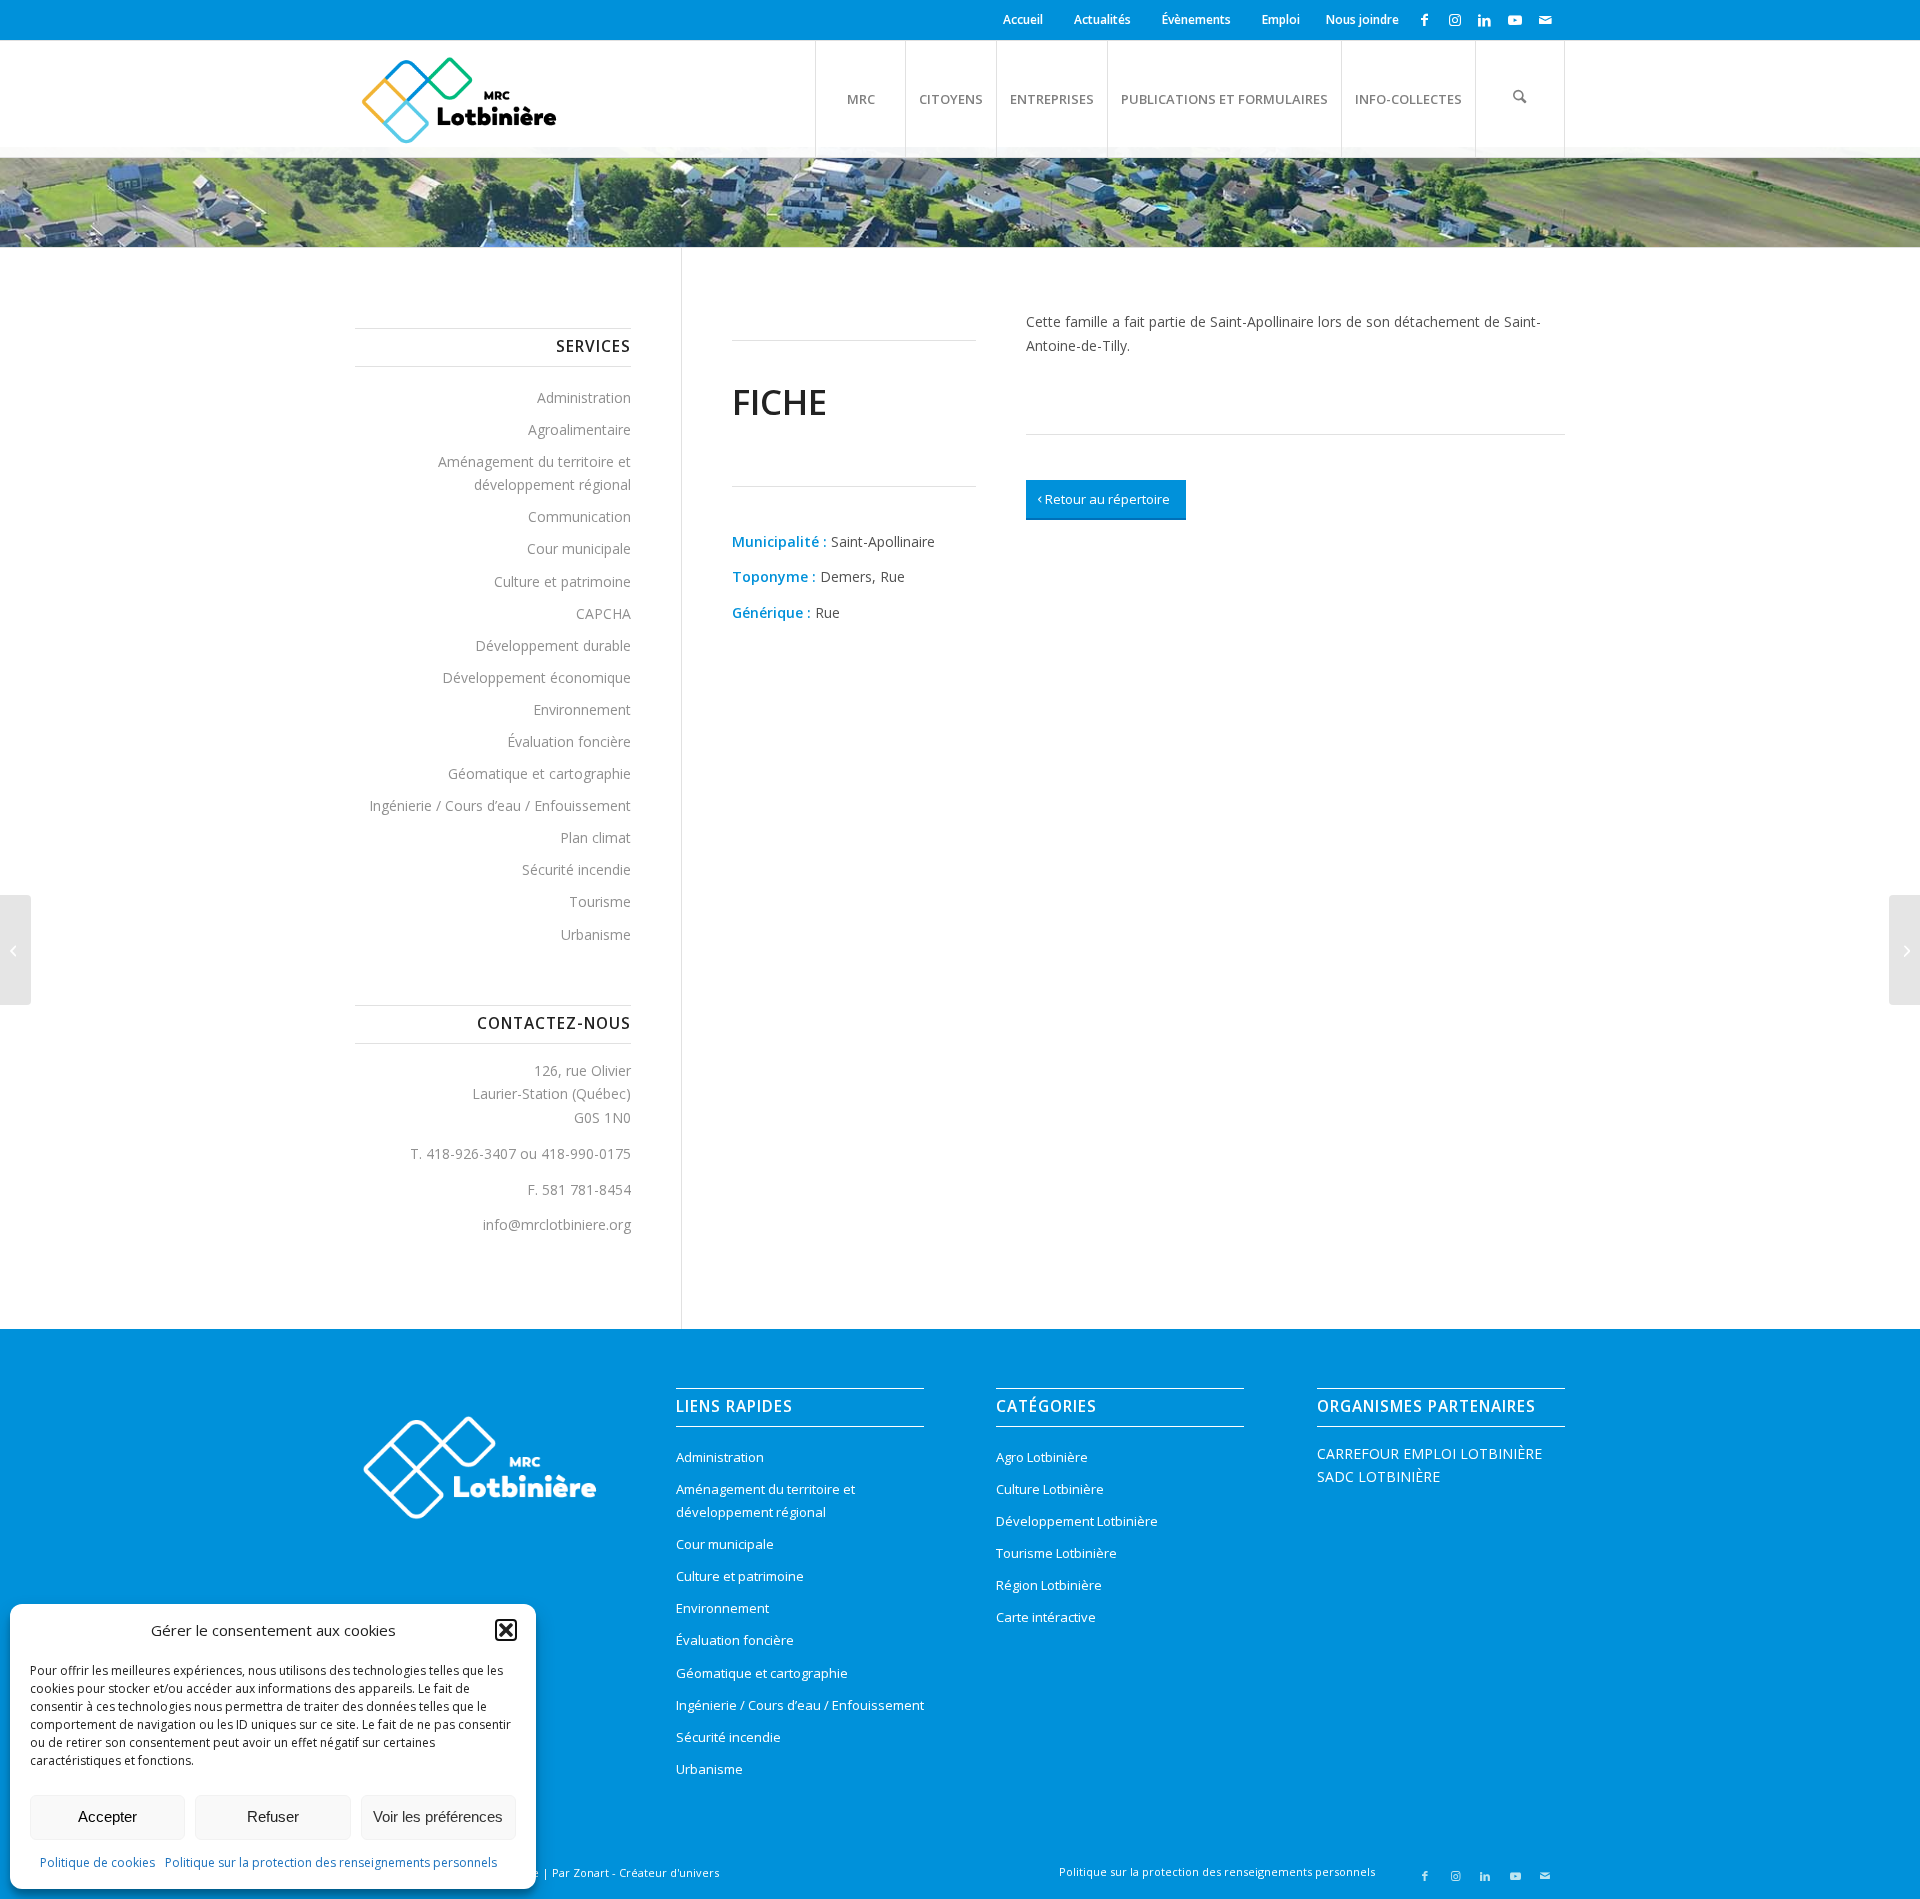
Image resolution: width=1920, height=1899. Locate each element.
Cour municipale (579, 548)
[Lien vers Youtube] (1514, 20)
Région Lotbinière (1049, 1585)
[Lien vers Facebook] (1424, 20)
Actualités (1102, 19)
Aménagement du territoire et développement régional (534, 473)
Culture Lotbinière (1050, 1489)
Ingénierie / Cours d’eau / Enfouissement (500, 805)
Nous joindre (1362, 19)
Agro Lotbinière (1042, 1457)
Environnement (582, 709)
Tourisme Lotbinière (1056, 1553)
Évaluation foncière (569, 741)
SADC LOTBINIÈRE (1378, 1476)
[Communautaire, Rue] (15, 950)
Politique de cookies (97, 1862)
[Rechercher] (1520, 99)
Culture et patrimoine (562, 581)
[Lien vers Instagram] (1454, 20)
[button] (506, 1630)
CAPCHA (603, 613)
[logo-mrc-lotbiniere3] (458, 99)
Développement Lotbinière (1077, 1521)
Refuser (273, 1816)
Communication (579, 516)
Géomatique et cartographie (539, 773)
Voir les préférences (438, 1816)
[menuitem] (1026, 20)
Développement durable (553, 645)
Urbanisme (596, 934)
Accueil (1023, 19)
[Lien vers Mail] (1545, 20)
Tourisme (600, 901)
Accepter (107, 1816)
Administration (584, 397)
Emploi (1281, 19)
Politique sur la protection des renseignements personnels (331, 1862)
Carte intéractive (1046, 1617)
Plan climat (595, 837)
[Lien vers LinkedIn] (1484, 20)
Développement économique (536, 677)
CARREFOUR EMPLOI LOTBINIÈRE (1429, 1453)
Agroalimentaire (579, 429)
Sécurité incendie (576, 869)
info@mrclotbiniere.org (557, 1224)
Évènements (1196, 19)
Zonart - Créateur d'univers (646, 1872)
